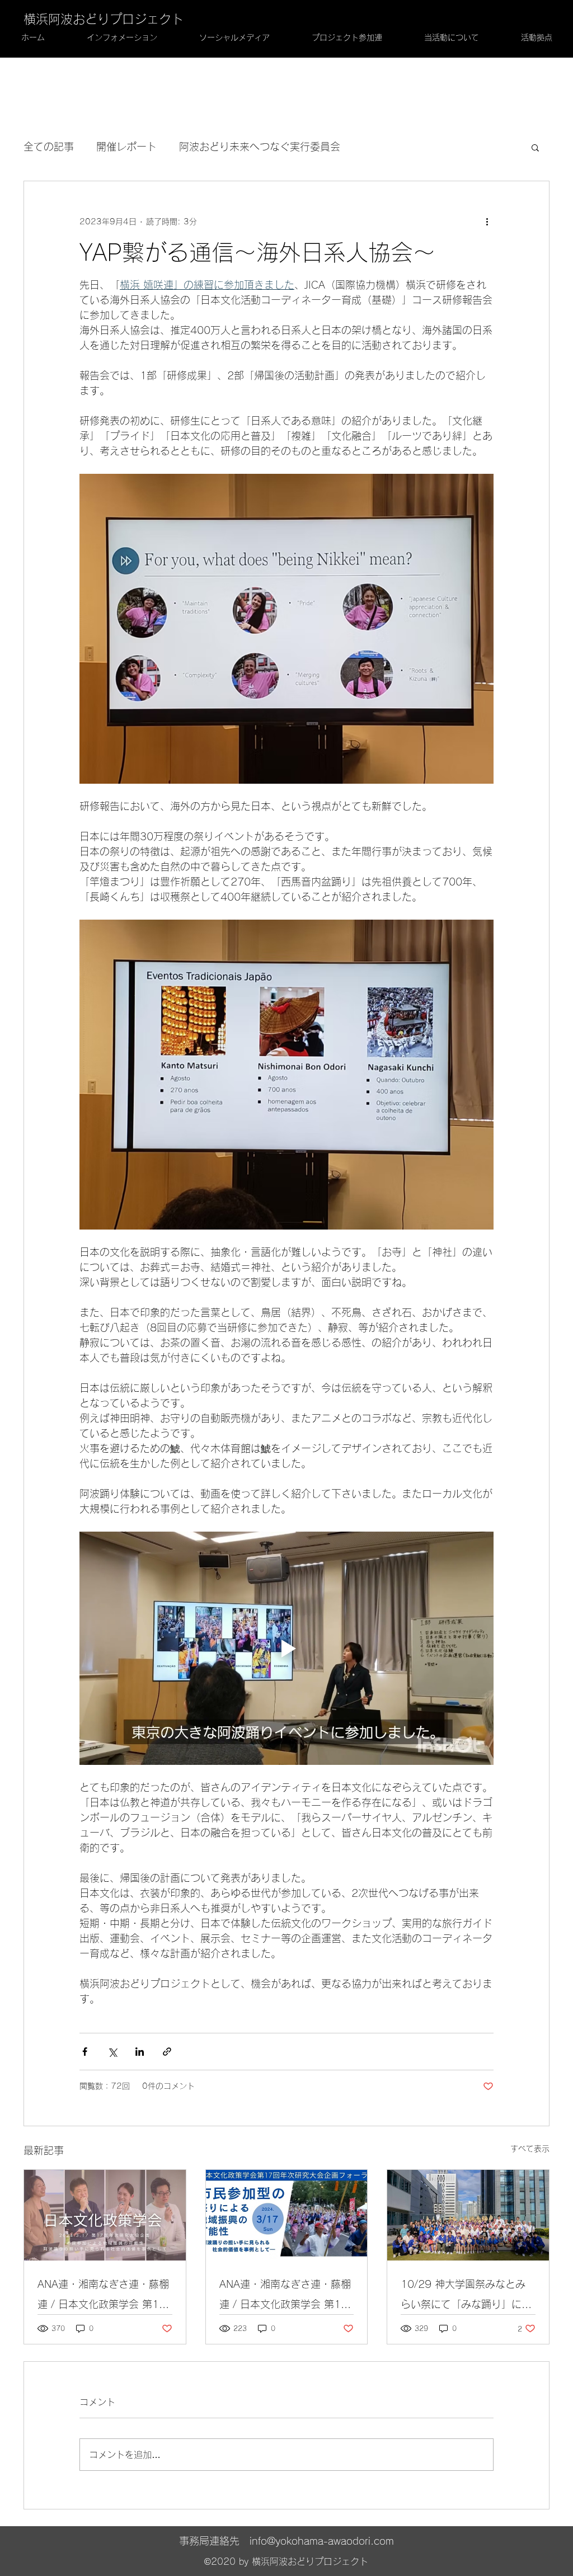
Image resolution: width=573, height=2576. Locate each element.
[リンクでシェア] (167, 2052)
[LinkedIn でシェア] (140, 2052)
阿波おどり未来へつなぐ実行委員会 (260, 147)
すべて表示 (530, 2149)
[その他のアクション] (487, 222)
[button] (535, 147)
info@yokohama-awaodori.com (322, 2541)
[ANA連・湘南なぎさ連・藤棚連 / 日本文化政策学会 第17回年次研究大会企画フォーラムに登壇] (105, 2215)
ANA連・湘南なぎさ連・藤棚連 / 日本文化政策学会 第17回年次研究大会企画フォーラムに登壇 (103, 2297)
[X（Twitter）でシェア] (112, 2052)
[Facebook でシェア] (85, 2052)
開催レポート (126, 147)
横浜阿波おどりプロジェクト (104, 19)
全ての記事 (49, 147)
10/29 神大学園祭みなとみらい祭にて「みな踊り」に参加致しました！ (466, 2297)
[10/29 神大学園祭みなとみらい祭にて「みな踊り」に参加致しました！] (468, 2215)
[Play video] (286, 1648)
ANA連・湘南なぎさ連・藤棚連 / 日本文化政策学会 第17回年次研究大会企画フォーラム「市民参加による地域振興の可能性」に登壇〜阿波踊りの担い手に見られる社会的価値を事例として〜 (285, 2297)
